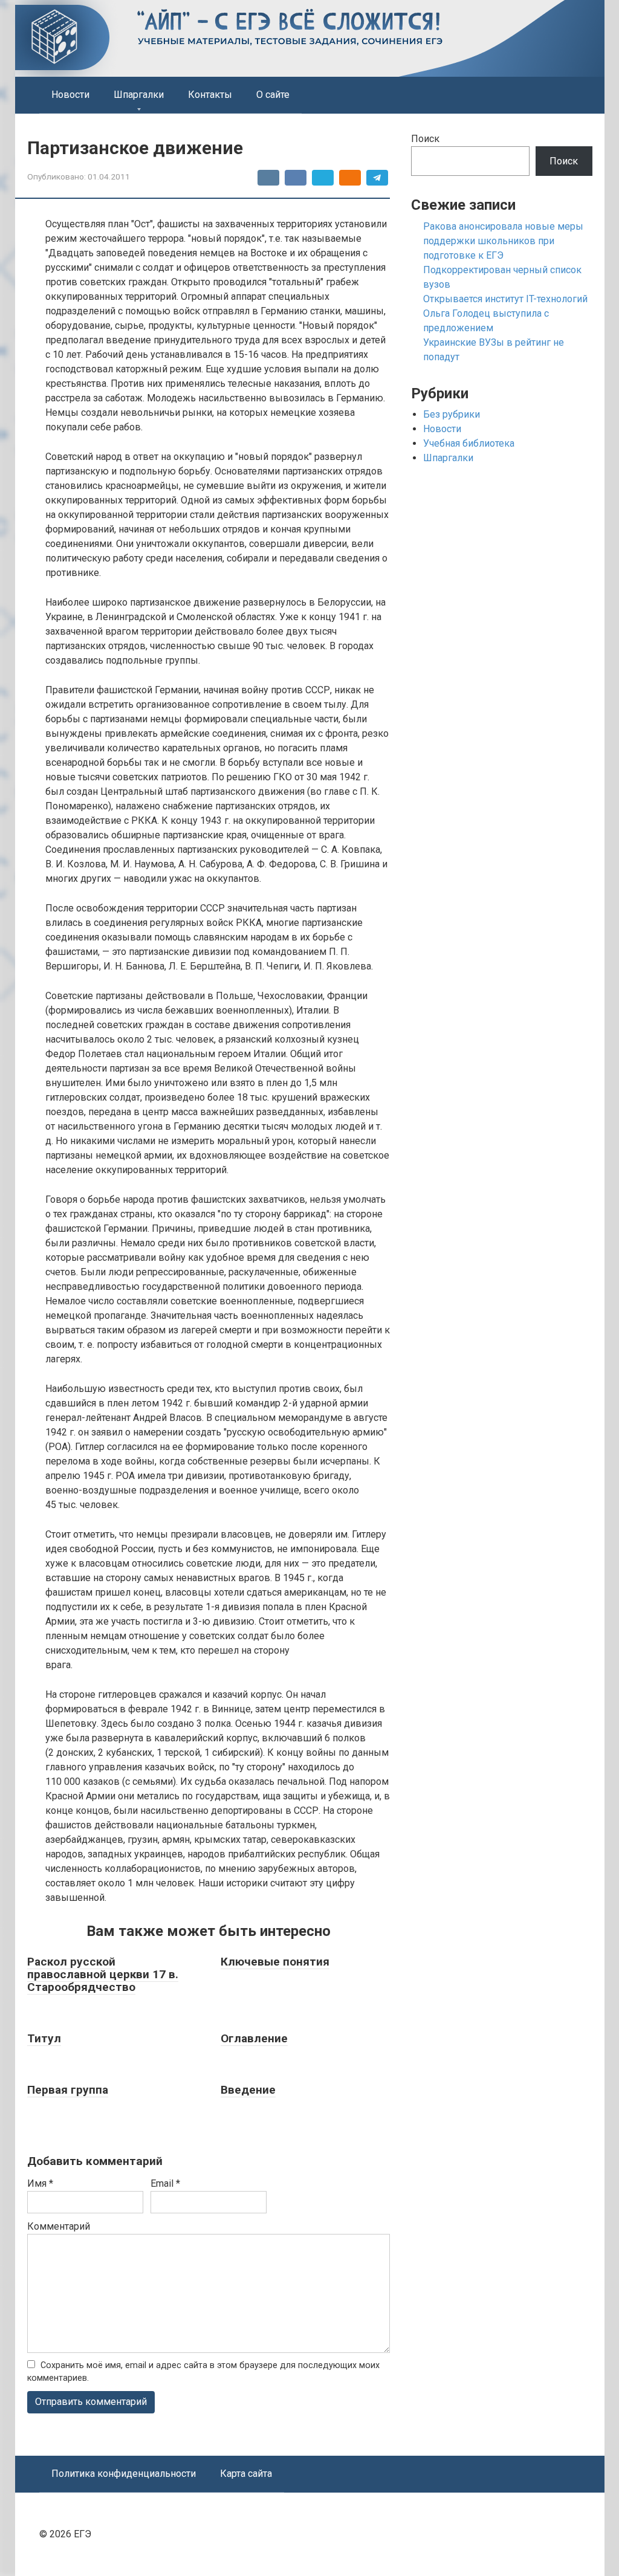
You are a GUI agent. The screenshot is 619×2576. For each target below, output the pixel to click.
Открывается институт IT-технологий (505, 299)
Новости (70, 95)
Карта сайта (246, 2474)
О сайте (273, 95)
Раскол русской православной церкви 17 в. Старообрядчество (103, 1974)
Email (165, 2183)
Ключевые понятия (275, 1962)
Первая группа (68, 2090)
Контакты (210, 95)
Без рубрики (452, 414)
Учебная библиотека (469, 443)
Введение (248, 2090)
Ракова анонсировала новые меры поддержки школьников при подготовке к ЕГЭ (503, 241)
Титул (44, 2038)
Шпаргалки (139, 95)
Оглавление (254, 2038)
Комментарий (59, 2226)
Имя (40, 2183)
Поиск (425, 139)
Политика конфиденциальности (124, 2474)
